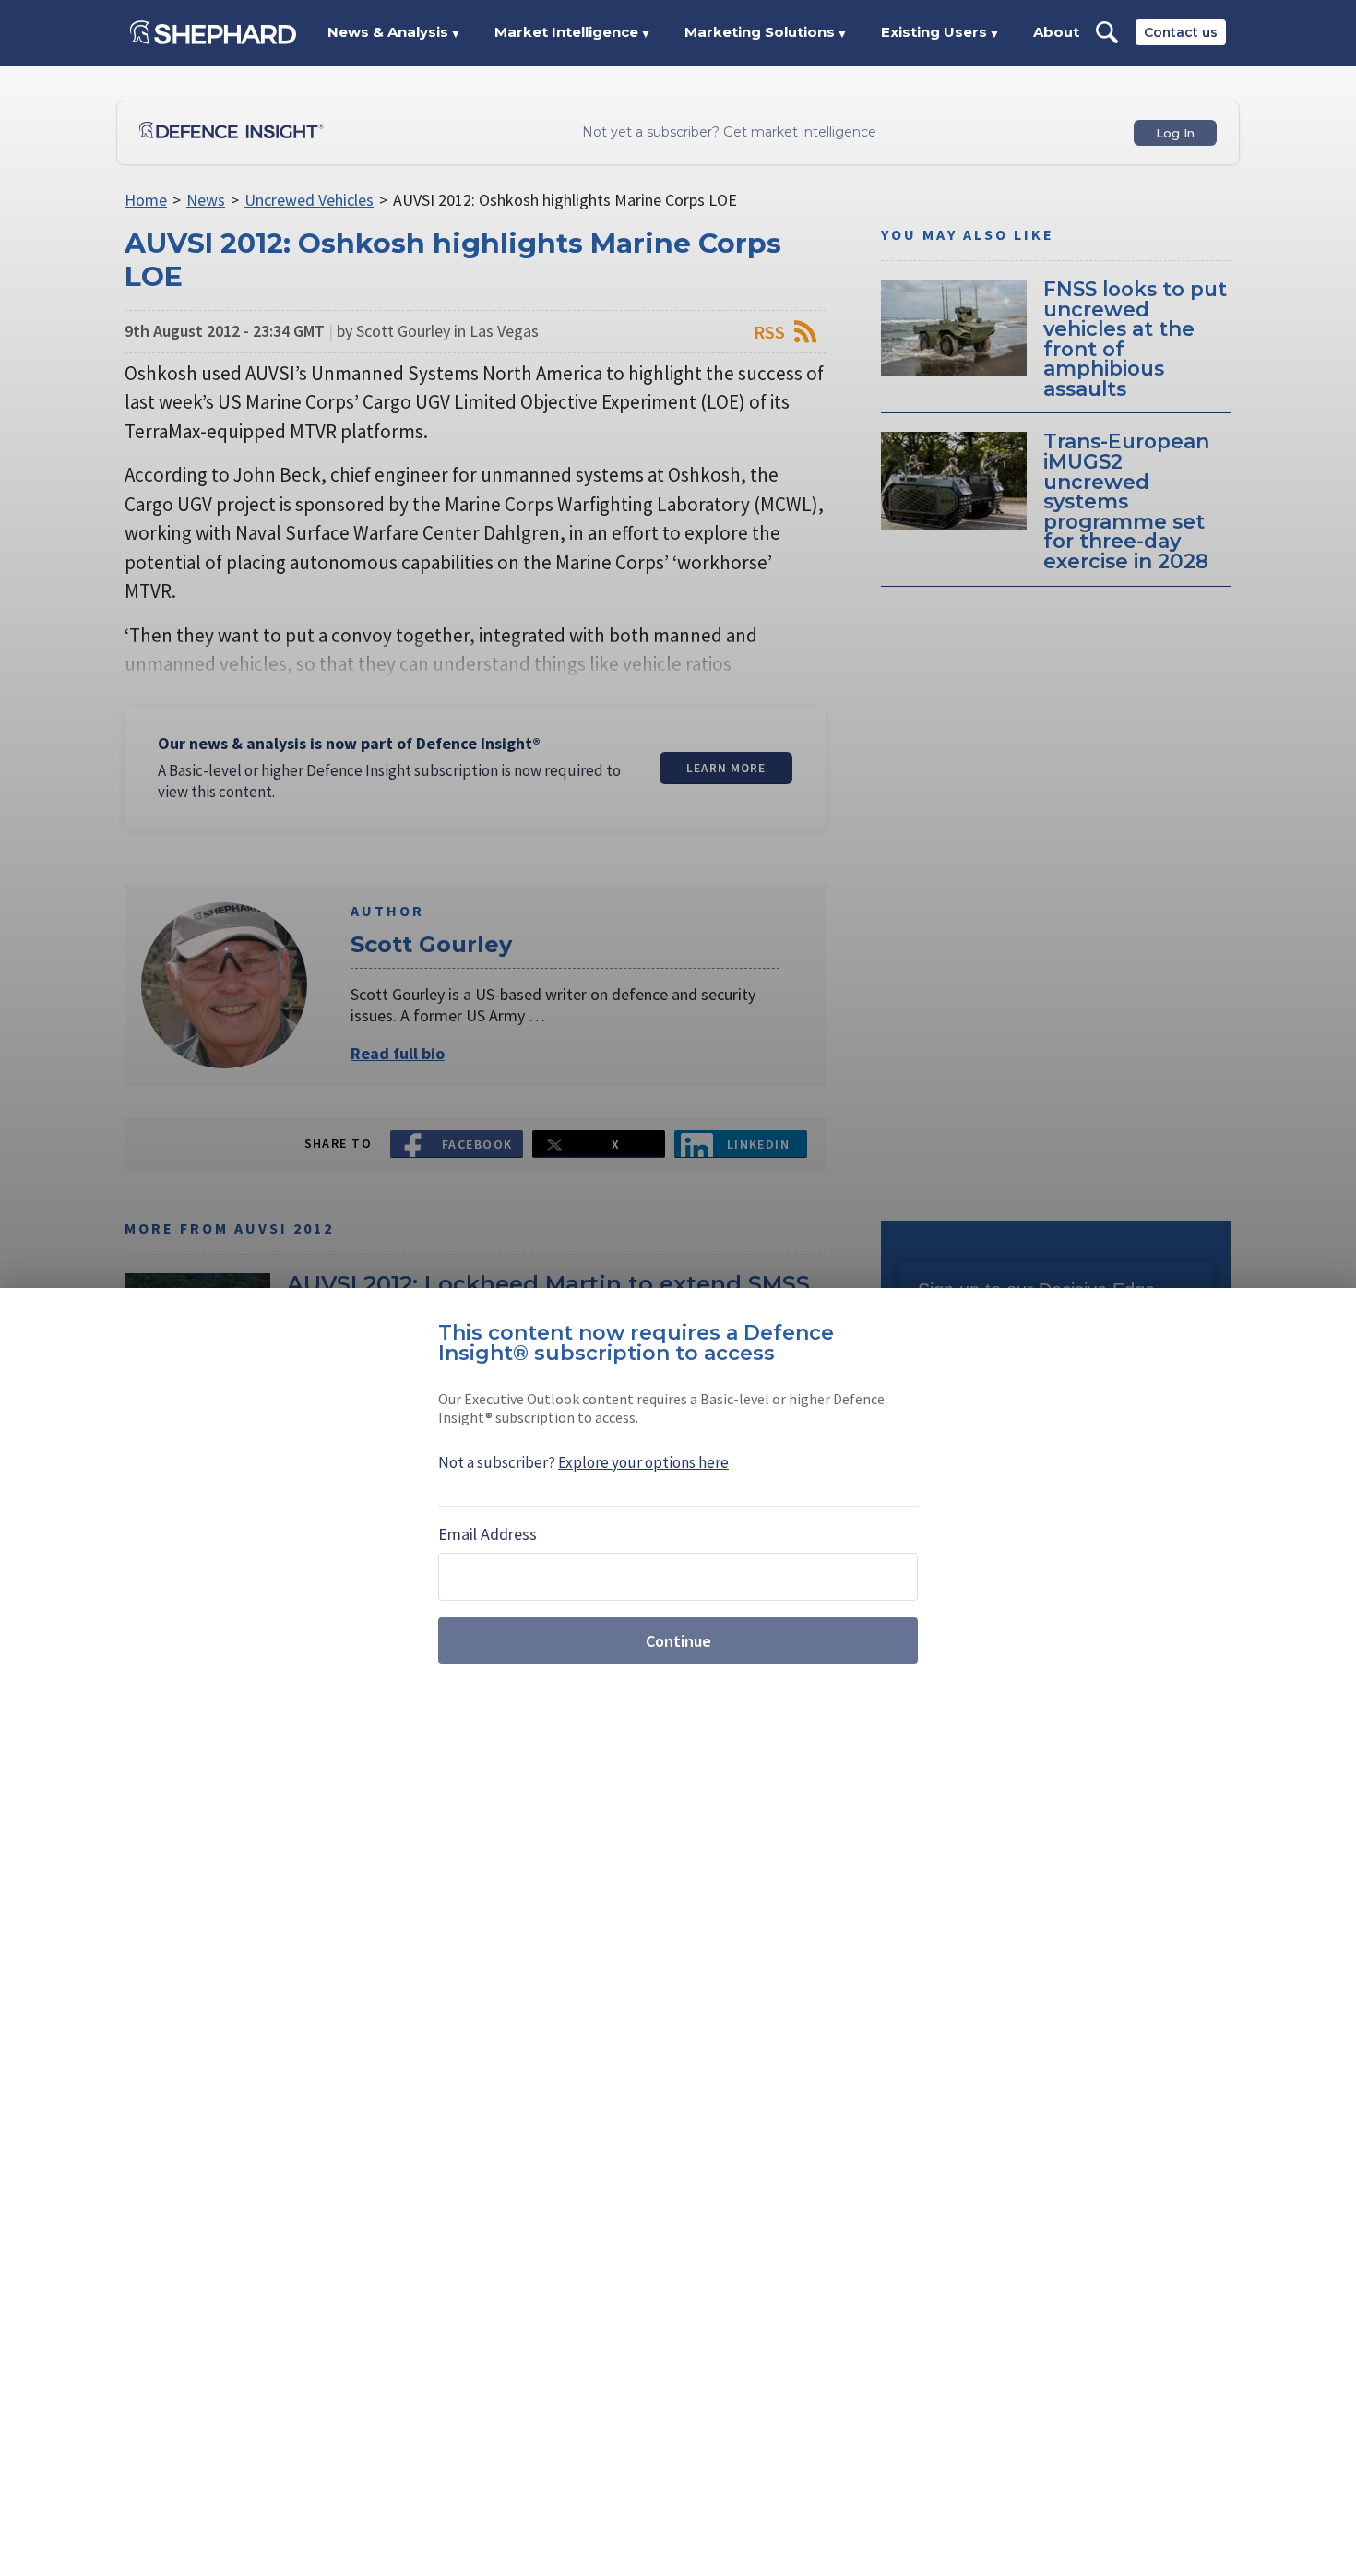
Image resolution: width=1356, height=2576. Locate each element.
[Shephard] (213, 32)
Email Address (488, 1534)
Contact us (1181, 32)
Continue (678, 1641)
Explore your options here (643, 1462)
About (1056, 32)
